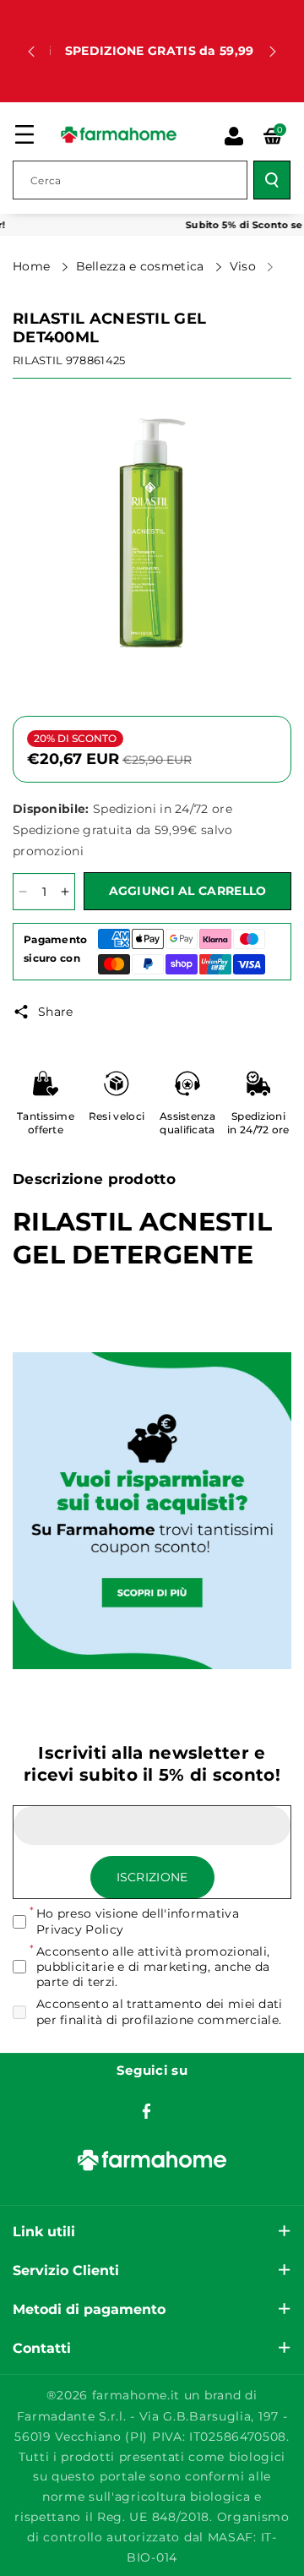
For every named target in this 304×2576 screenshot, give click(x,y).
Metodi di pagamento (89, 2309)
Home (33, 266)
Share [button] (56, 1012)
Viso (245, 266)
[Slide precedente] (31, 52)
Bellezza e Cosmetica (142, 266)
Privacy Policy (80, 1929)
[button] (24, 134)
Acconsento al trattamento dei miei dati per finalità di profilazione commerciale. (160, 2011)
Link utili (44, 2232)
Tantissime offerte (46, 1123)
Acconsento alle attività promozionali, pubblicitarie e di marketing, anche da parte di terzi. (153, 1967)
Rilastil (38, 360)
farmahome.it (136, 2395)
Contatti (42, 2348)
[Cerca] (272, 180)
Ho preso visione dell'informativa (138, 1921)
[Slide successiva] (273, 52)
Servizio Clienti (66, 2270)
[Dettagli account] (234, 136)
